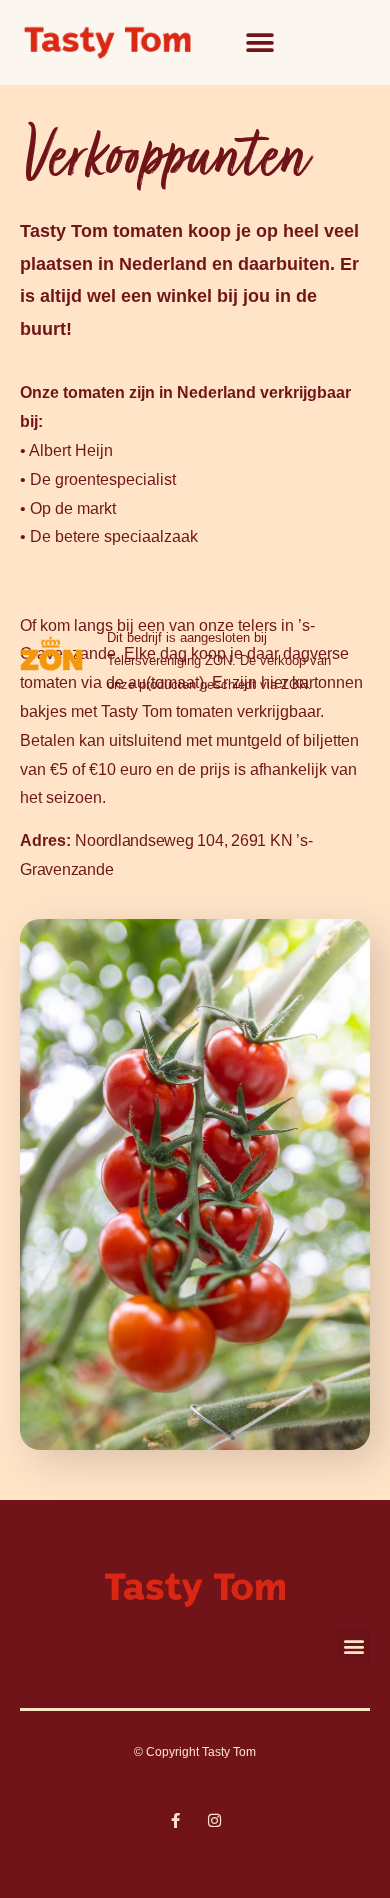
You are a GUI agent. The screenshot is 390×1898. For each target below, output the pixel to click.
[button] (260, 42)
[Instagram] (214, 1820)
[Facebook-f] (175, 1820)
